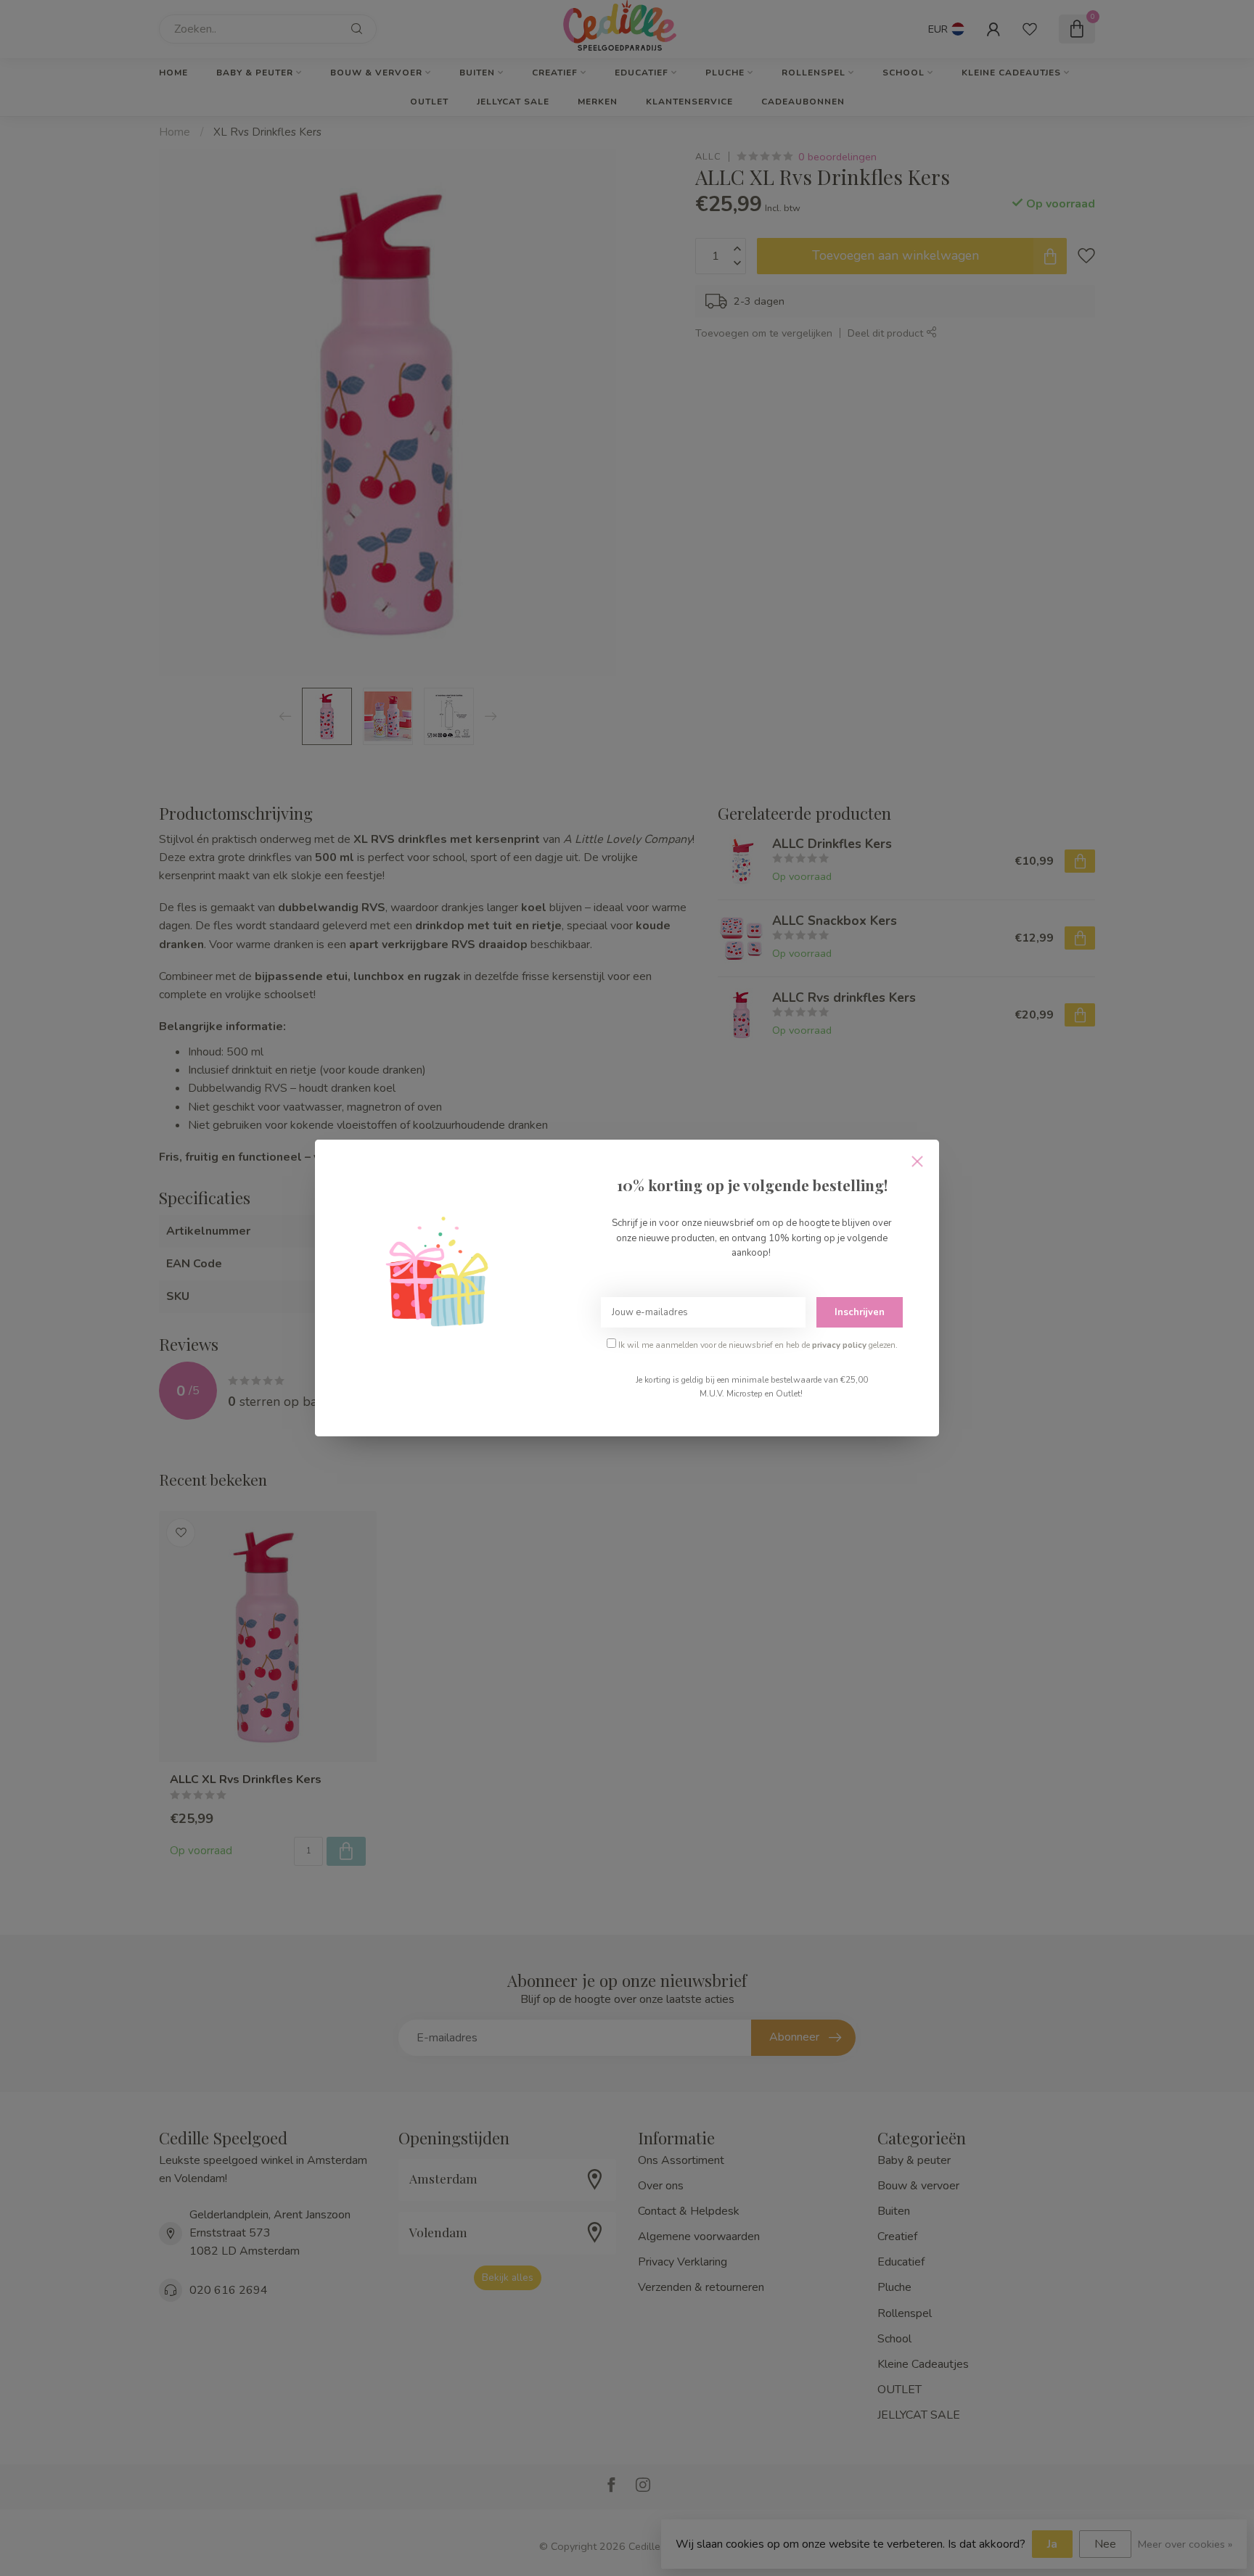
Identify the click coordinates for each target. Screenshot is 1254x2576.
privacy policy (839, 1345)
